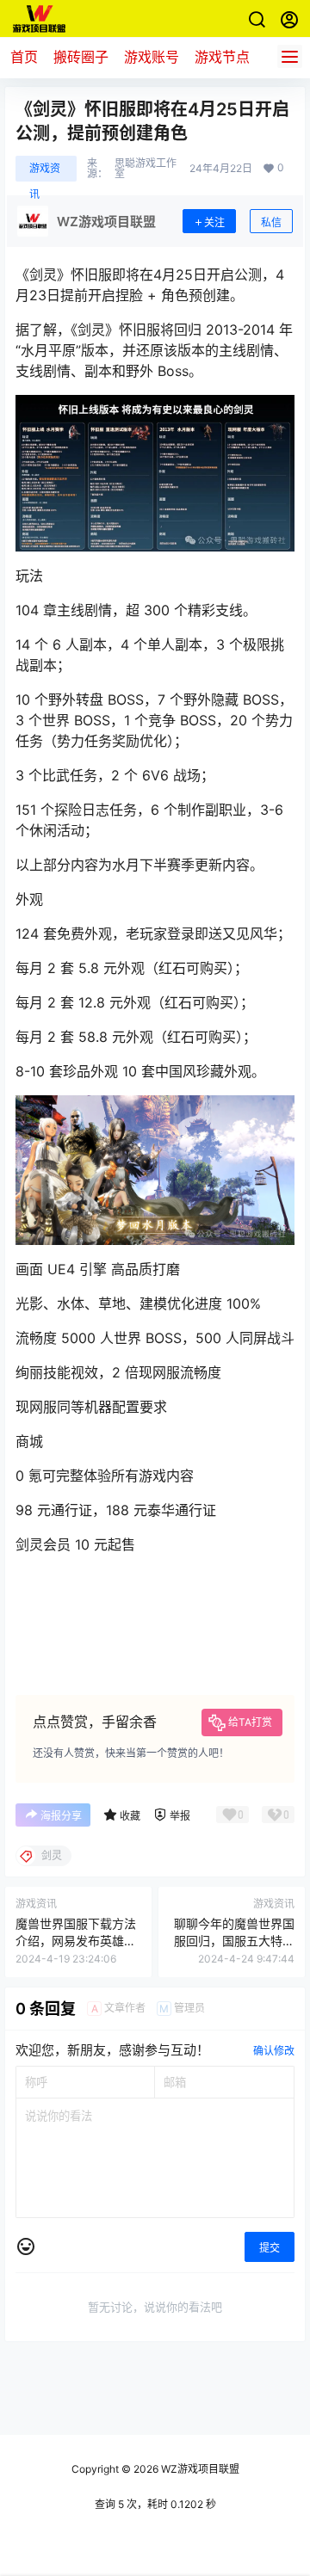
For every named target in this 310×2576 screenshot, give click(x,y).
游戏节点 (222, 57)
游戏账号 (152, 57)
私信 (271, 222)
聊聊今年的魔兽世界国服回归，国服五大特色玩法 (234, 1940)
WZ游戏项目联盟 (199, 2469)
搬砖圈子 (81, 57)
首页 (24, 57)
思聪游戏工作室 (146, 169)
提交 (270, 2248)
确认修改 (274, 2051)
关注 (214, 222)
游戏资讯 (45, 172)
